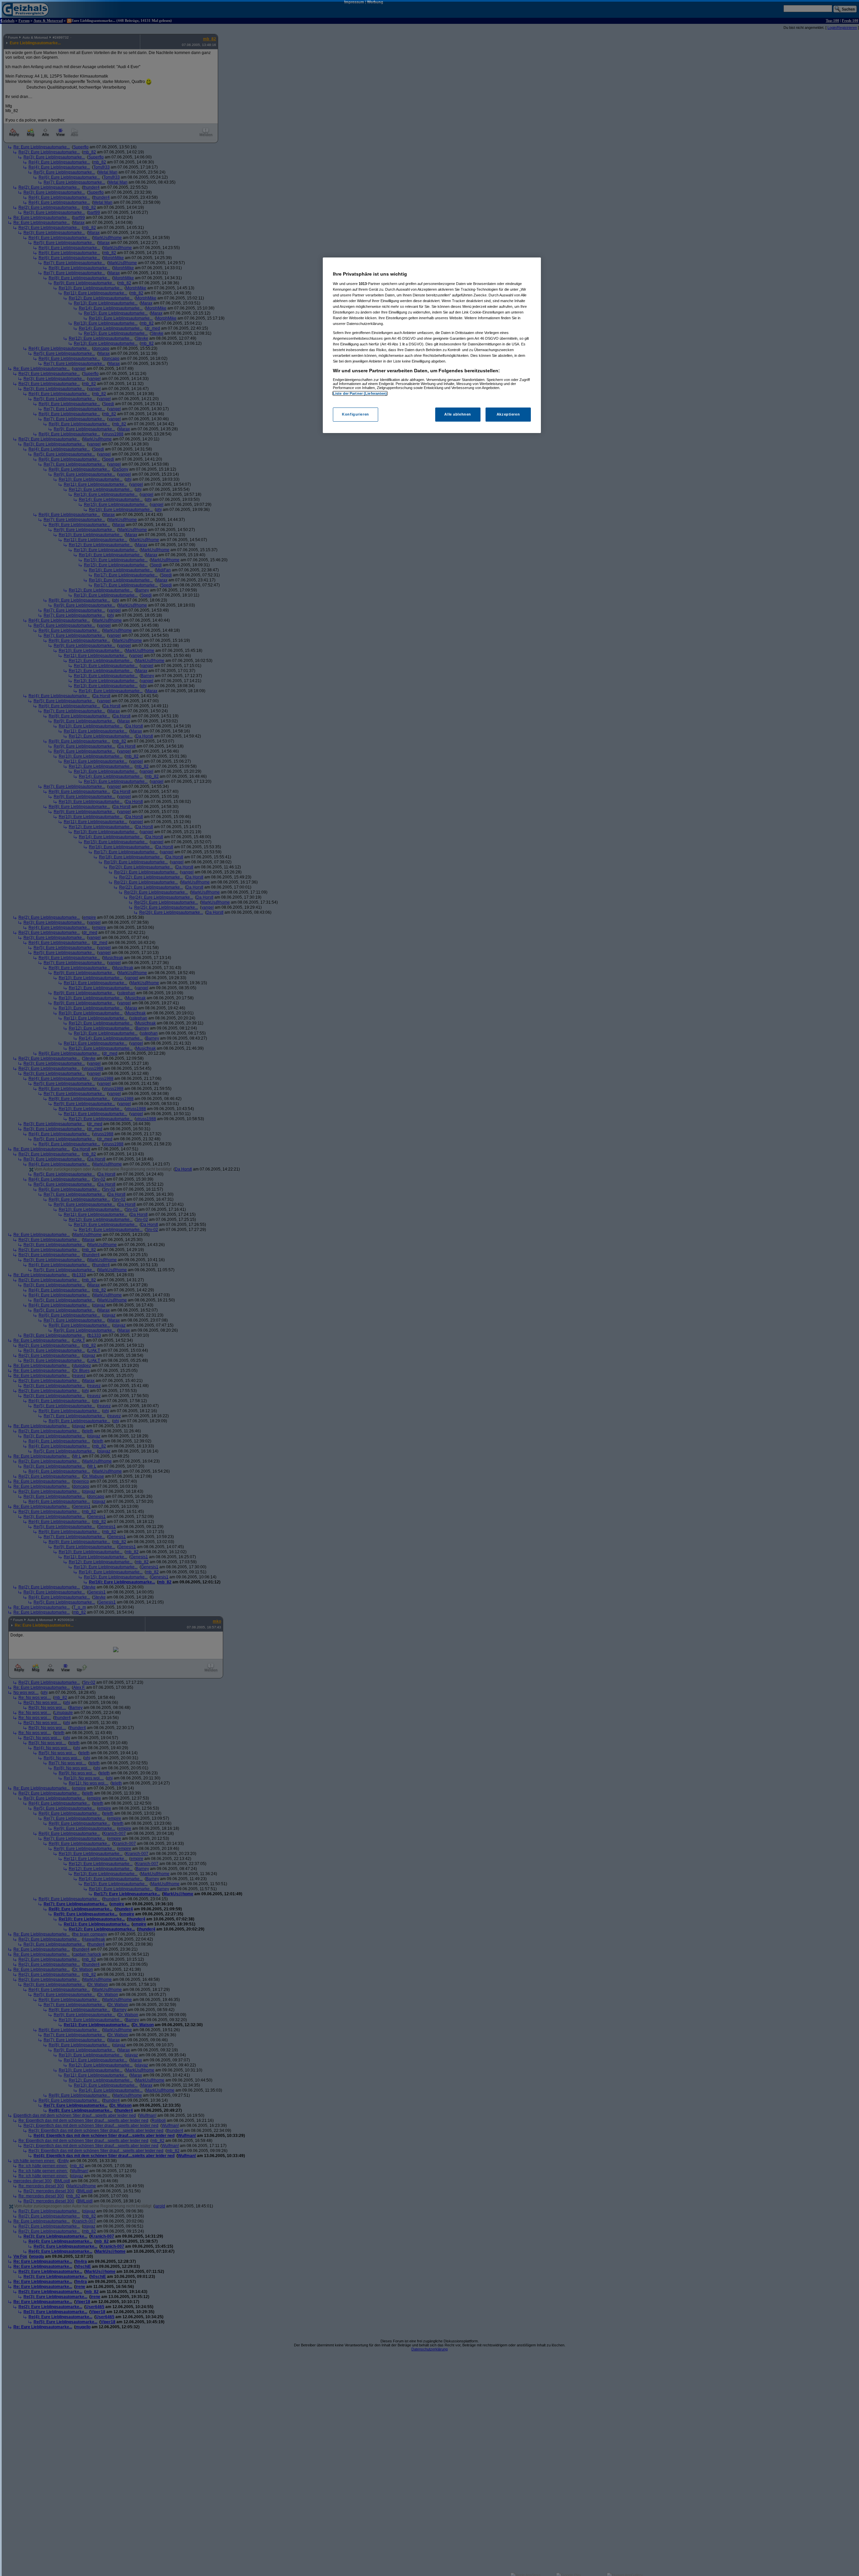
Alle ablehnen (458, 415)
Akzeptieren (508, 415)
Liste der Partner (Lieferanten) (360, 393)
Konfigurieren (355, 415)
